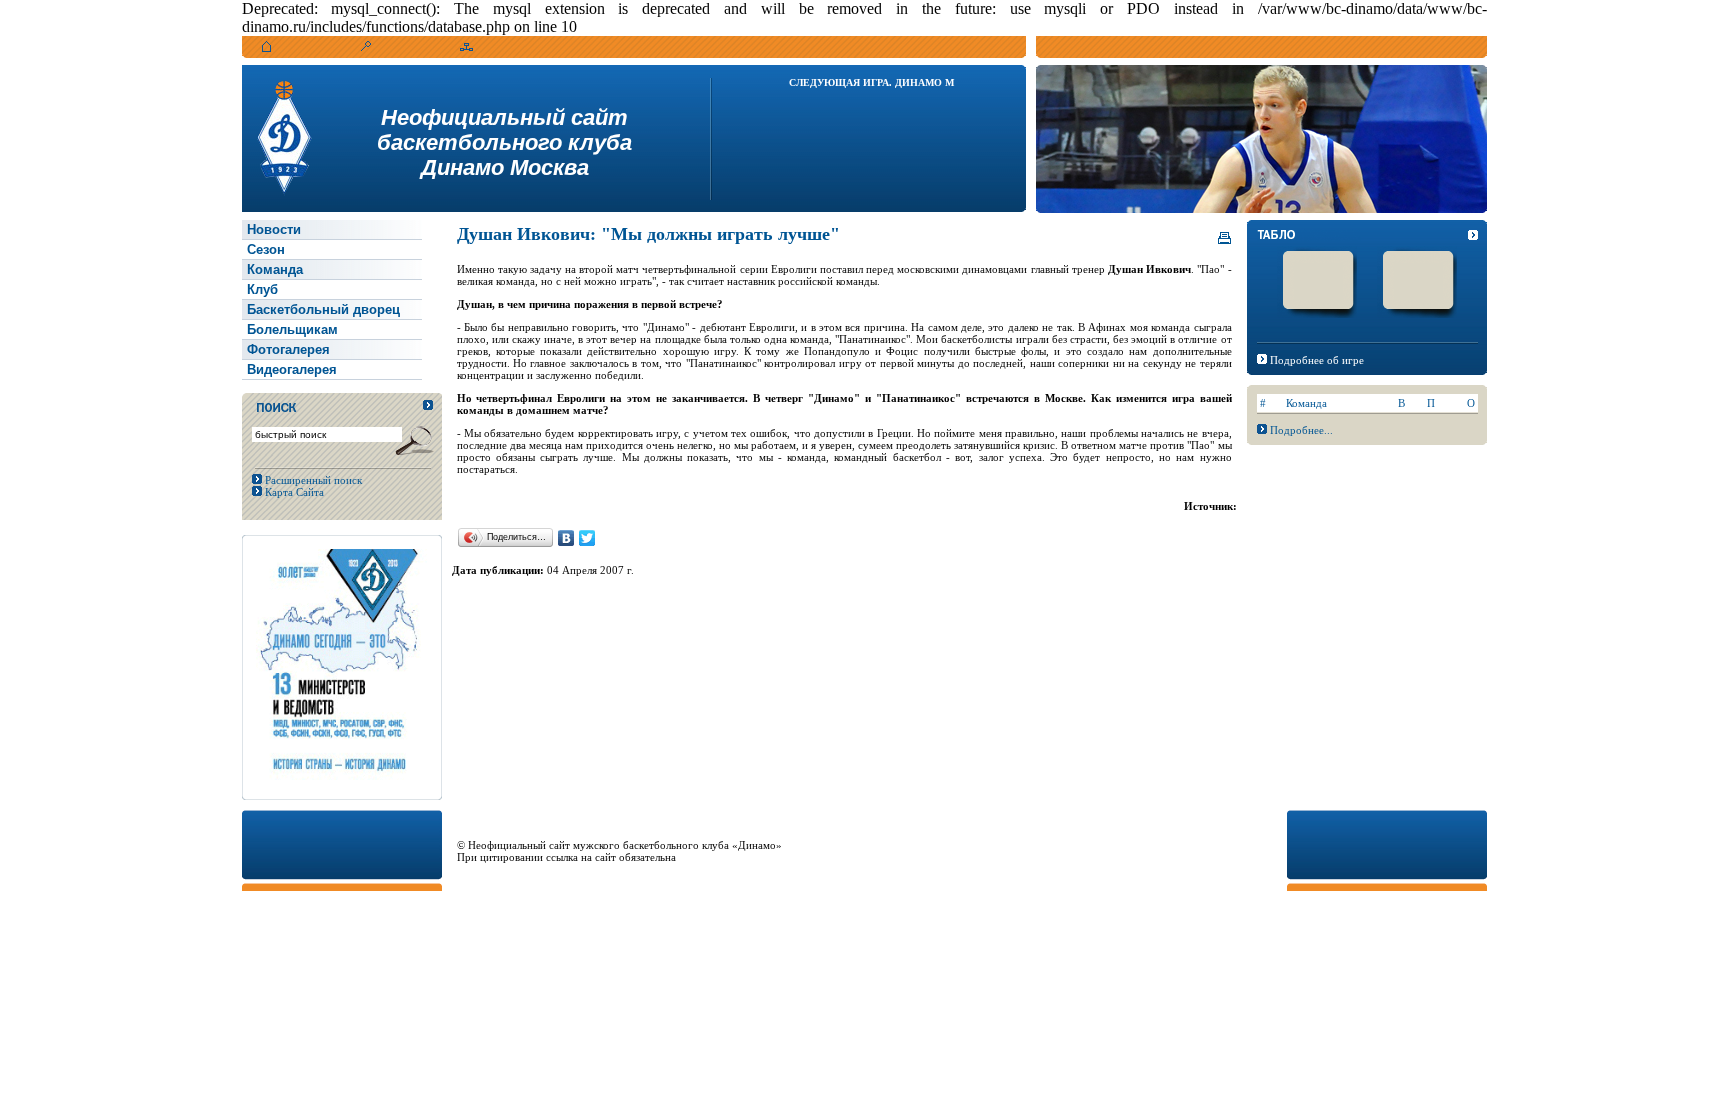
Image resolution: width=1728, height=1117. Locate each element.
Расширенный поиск (312, 480)
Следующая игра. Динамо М (871, 82)
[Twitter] (587, 538)
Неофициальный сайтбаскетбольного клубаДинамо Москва (504, 142)
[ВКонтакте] (566, 538)
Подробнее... (1301, 430)
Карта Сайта (293, 492)
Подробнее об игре (1317, 360)
